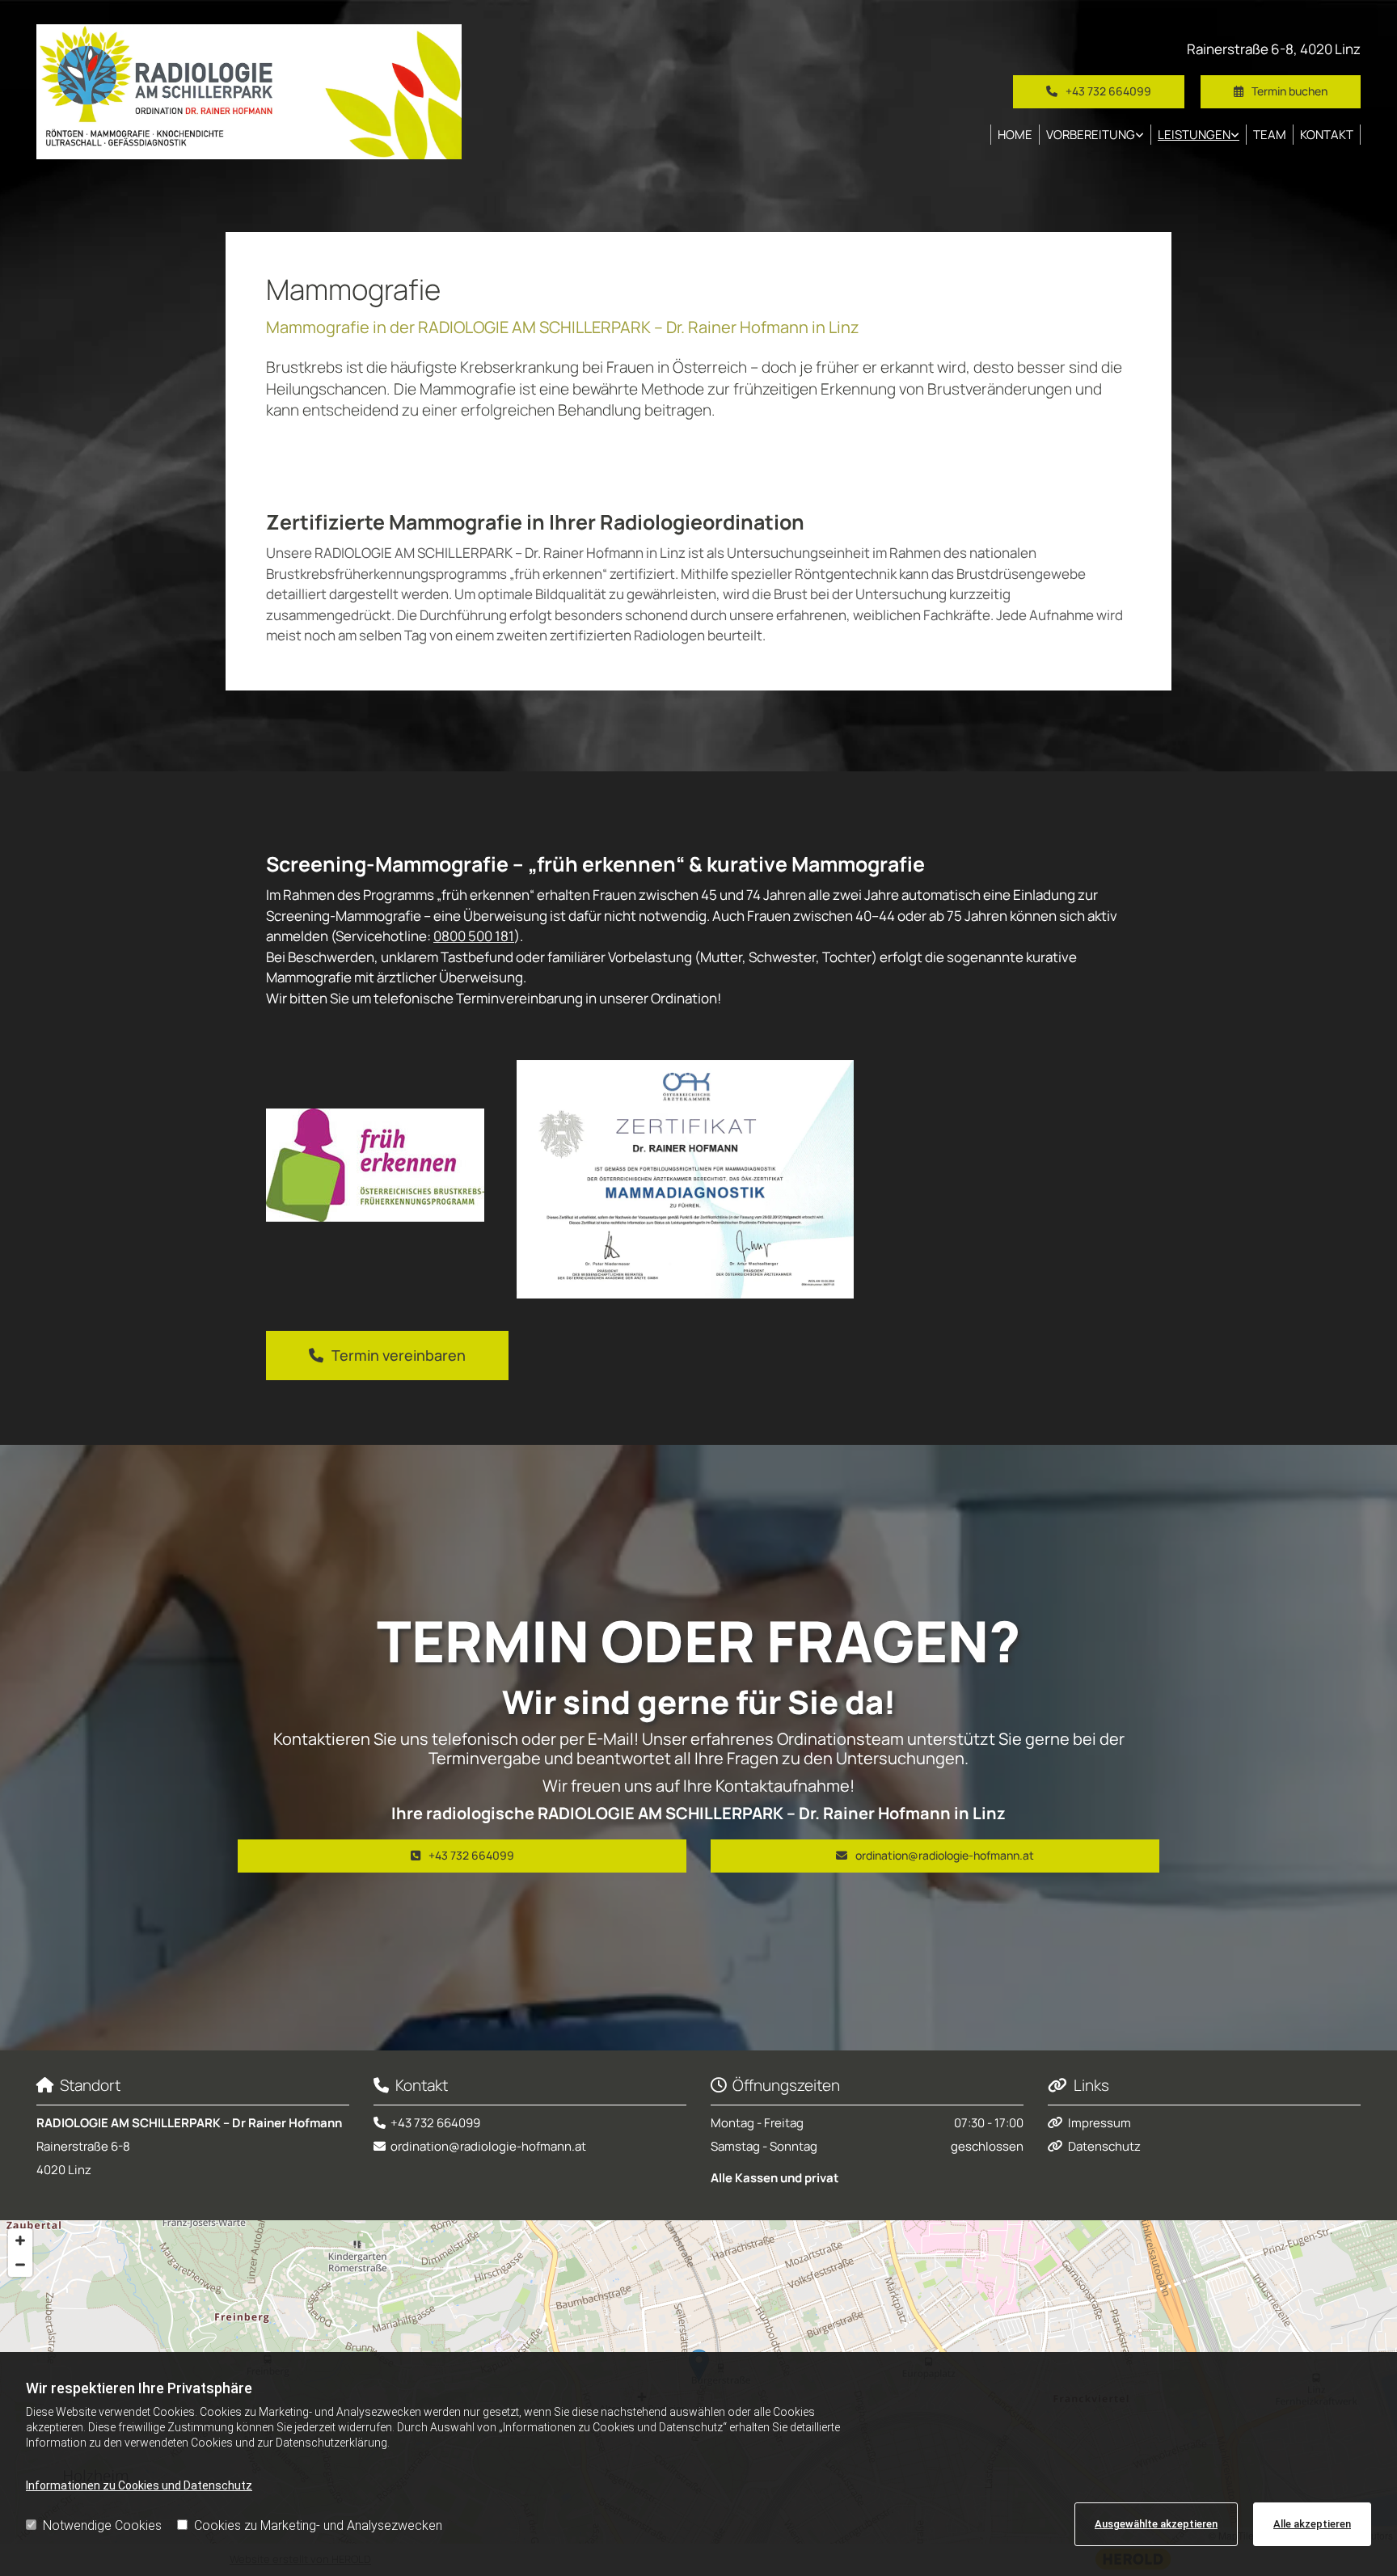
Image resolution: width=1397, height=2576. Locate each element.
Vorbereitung (1091, 135)
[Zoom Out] (20, 2265)
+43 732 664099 (435, 2123)
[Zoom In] (20, 2240)
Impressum (1099, 2123)
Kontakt (1327, 135)
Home (1015, 135)
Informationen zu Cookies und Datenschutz (139, 2485)
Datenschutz (1104, 2146)
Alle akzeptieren (1312, 2524)
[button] (1281, 91)
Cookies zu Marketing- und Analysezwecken (318, 2525)
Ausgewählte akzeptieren (1156, 2524)
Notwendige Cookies (102, 2525)
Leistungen (1194, 135)
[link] (1095, 135)
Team (1270, 135)
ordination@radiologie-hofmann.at (488, 2146)
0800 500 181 (474, 936)
